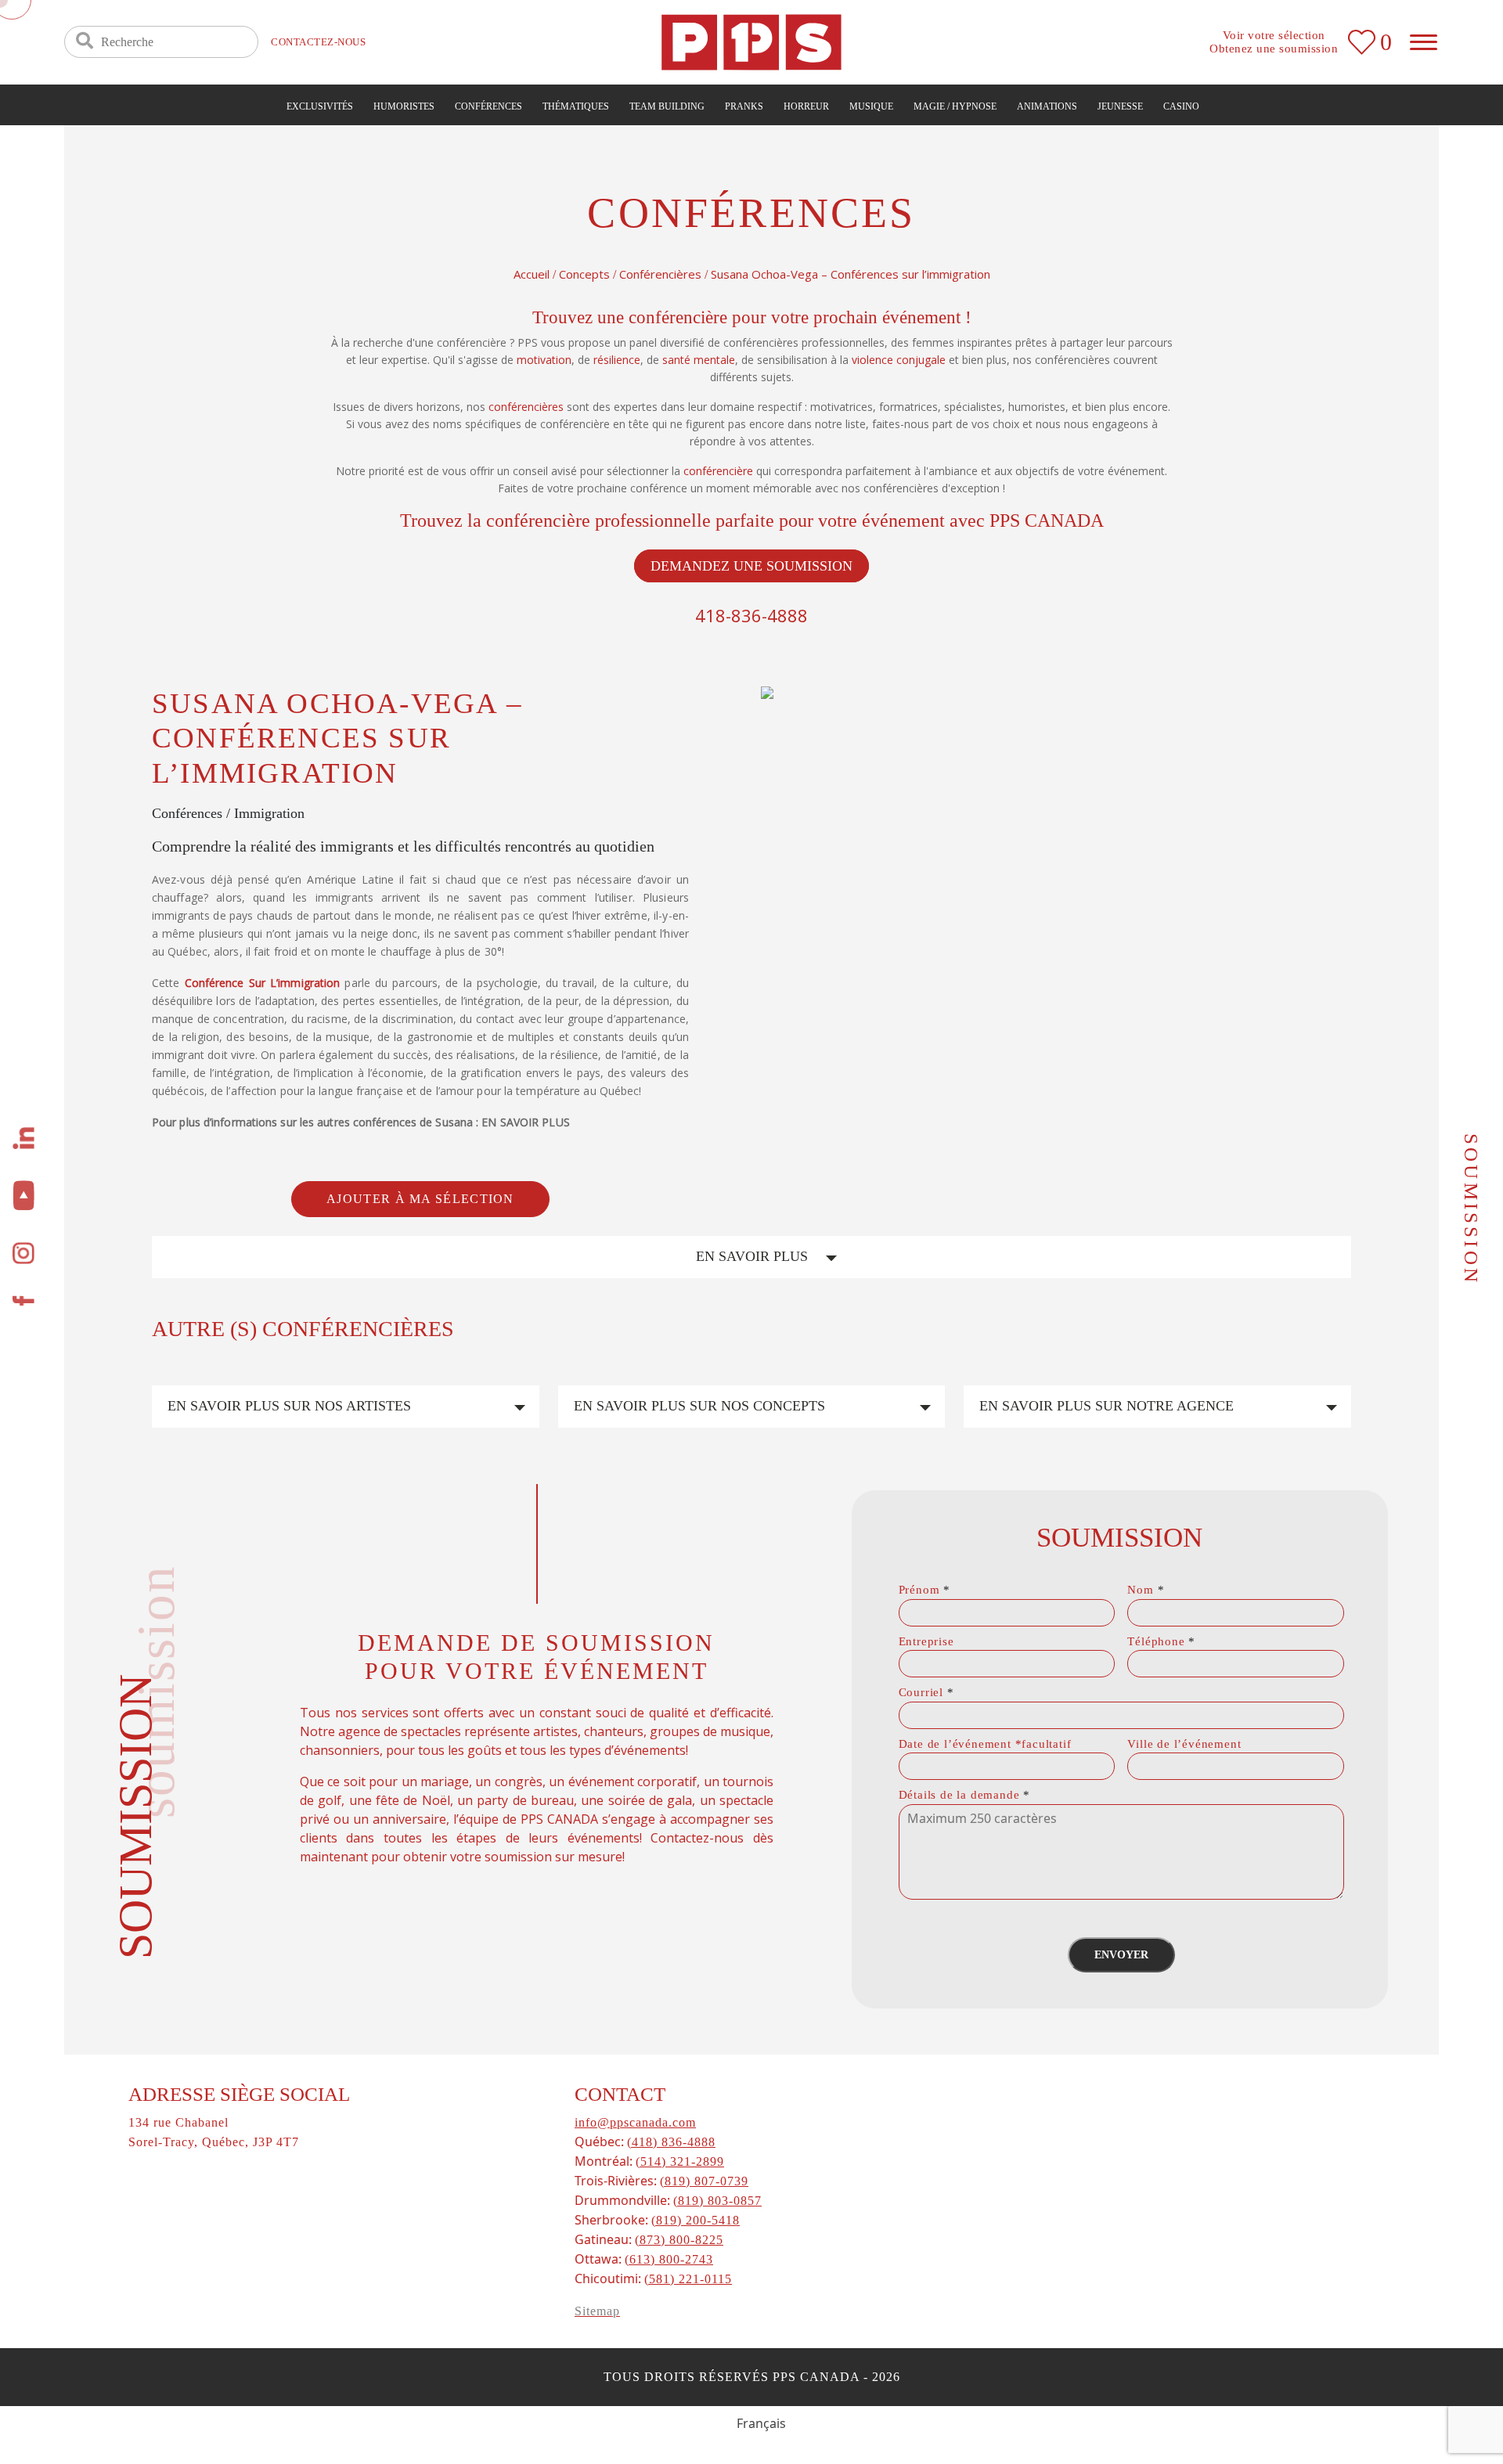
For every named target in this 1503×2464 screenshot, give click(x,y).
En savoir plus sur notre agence (1107, 1406)
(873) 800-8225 (679, 2240)
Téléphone (1161, 1641)
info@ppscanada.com (635, 2122)
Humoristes (404, 106)
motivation (544, 360)
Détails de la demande (964, 1795)
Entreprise (926, 1641)
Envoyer (1121, 1955)
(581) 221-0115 (688, 2279)
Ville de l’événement (1184, 1744)
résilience (617, 360)
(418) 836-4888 (671, 2142)
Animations (1047, 106)
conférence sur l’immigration (263, 983)
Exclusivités (320, 106)
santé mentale (699, 360)
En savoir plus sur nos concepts (699, 1406)
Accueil (532, 274)
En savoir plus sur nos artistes (289, 1406)
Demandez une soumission (751, 566)
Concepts (584, 274)
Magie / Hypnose (955, 106)
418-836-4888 (751, 615)
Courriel (926, 1692)
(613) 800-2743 (669, 2259)
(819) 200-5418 (696, 2220)
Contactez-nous (318, 42)
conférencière (718, 471)
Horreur (806, 106)
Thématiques (576, 106)
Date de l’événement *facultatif (985, 1744)
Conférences (488, 106)
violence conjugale (899, 360)
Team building (667, 106)
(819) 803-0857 (717, 2201)
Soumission (1471, 1209)
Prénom (925, 1590)
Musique (871, 106)
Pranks (744, 106)
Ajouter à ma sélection (420, 1199)
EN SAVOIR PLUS (752, 1256)
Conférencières (660, 274)
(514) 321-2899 (680, 2161)
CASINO (1181, 106)
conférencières (526, 407)
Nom (1146, 1590)
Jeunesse (1120, 106)
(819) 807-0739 (704, 2181)
